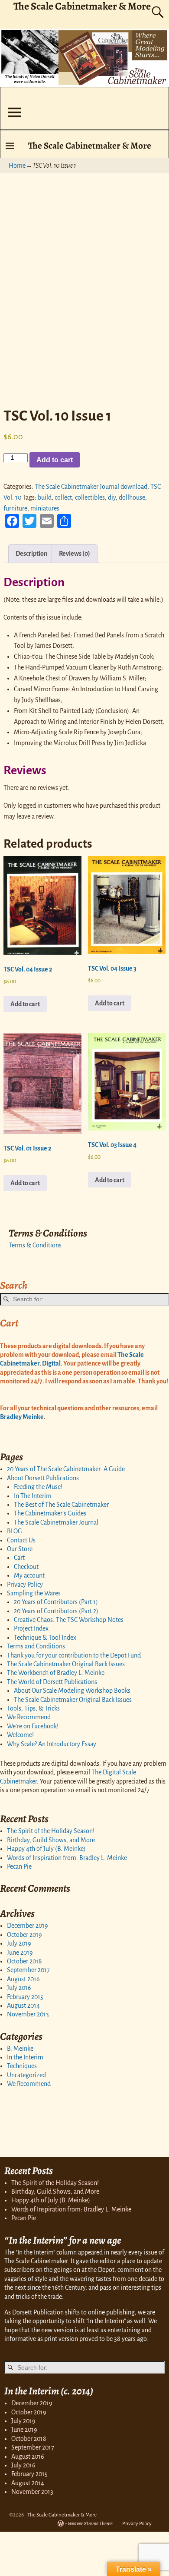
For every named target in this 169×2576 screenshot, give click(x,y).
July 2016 (19, 1988)
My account (29, 1575)
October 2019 (24, 1935)
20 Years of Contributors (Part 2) (56, 1611)
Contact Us (21, 1540)
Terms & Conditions (35, 1245)
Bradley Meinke (22, 1417)
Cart (19, 1558)
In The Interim (33, 1496)
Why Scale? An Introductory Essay (52, 1744)
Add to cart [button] (25, 1004)
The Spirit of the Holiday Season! (51, 1831)
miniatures (45, 508)
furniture (15, 508)
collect (63, 497)
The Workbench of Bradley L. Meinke (56, 1673)
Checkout (26, 1567)
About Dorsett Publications (43, 1478)
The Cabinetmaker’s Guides (50, 1513)
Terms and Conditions (36, 1646)
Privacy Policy (25, 1585)
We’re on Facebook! (33, 1726)
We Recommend (29, 1717)
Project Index (31, 1628)
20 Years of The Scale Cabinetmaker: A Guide (66, 1469)
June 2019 (20, 1953)
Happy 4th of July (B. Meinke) (46, 1849)
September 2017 (28, 1970)
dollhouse (132, 497)
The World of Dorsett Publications (52, 1682)
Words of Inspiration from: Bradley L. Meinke (67, 1858)
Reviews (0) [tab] (75, 554)
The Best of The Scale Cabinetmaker (61, 1505)
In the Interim (25, 2057)
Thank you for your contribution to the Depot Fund (74, 1655)
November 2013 (28, 2014)
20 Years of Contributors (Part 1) (56, 1602)
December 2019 (28, 1926)
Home (17, 166)
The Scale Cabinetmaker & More (90, 145)
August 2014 (23, 2006)
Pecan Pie (19, 1867)
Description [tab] (31, 554)
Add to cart (55, 460)
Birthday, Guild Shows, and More (51, 1840)
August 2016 (23, 1979)
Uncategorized (26, 2075)
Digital (51, 1363)
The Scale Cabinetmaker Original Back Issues (66, 1664)
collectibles (90, 497)
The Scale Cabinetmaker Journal (56, 1522)
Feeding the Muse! (38, 1487)
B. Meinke (20, 2049)
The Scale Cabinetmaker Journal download (91, 487)
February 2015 (25, 1997)
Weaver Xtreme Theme (90, 2524)
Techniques (22, 2066)
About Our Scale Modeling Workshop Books (72, 1691)
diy (112, 497)
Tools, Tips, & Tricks (33, 1708)
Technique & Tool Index (45, 1638)
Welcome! (20, 1735)
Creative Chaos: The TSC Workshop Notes (69, 1620)
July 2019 (19, 1943)
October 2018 (24, 1961)
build (45, 497)
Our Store (20, 1549)
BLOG (15, 1531)
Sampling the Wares (34, 1593)
